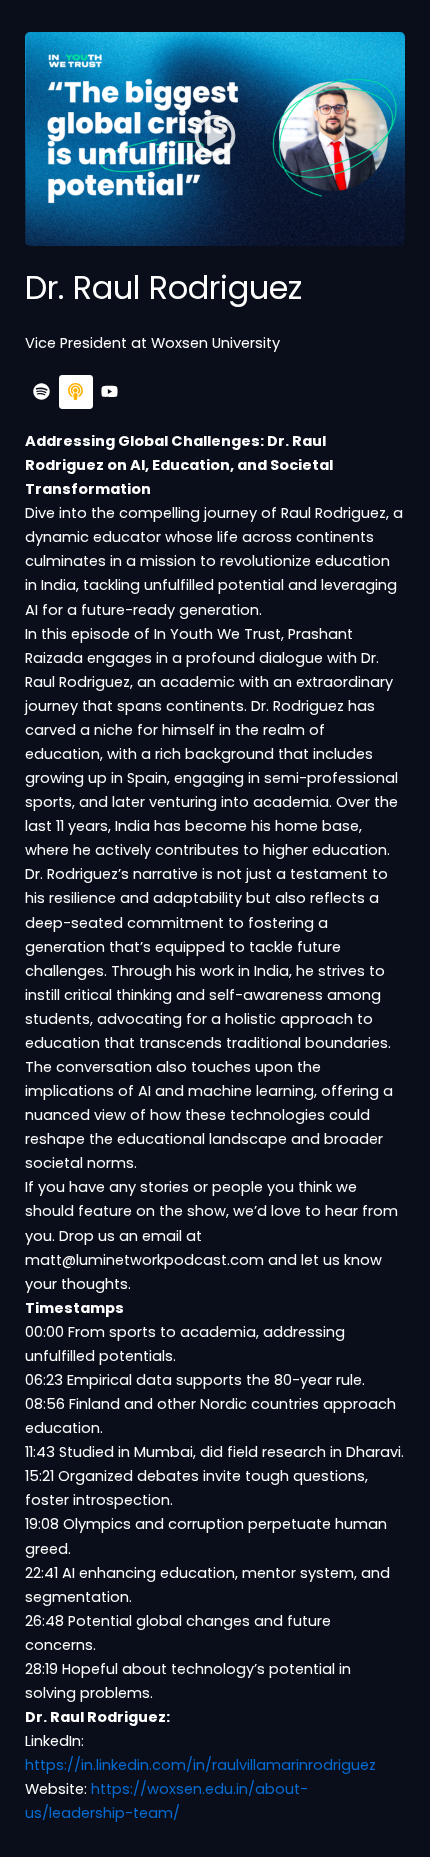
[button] (215, 138)
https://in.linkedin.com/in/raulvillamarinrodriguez (200, 1765)
